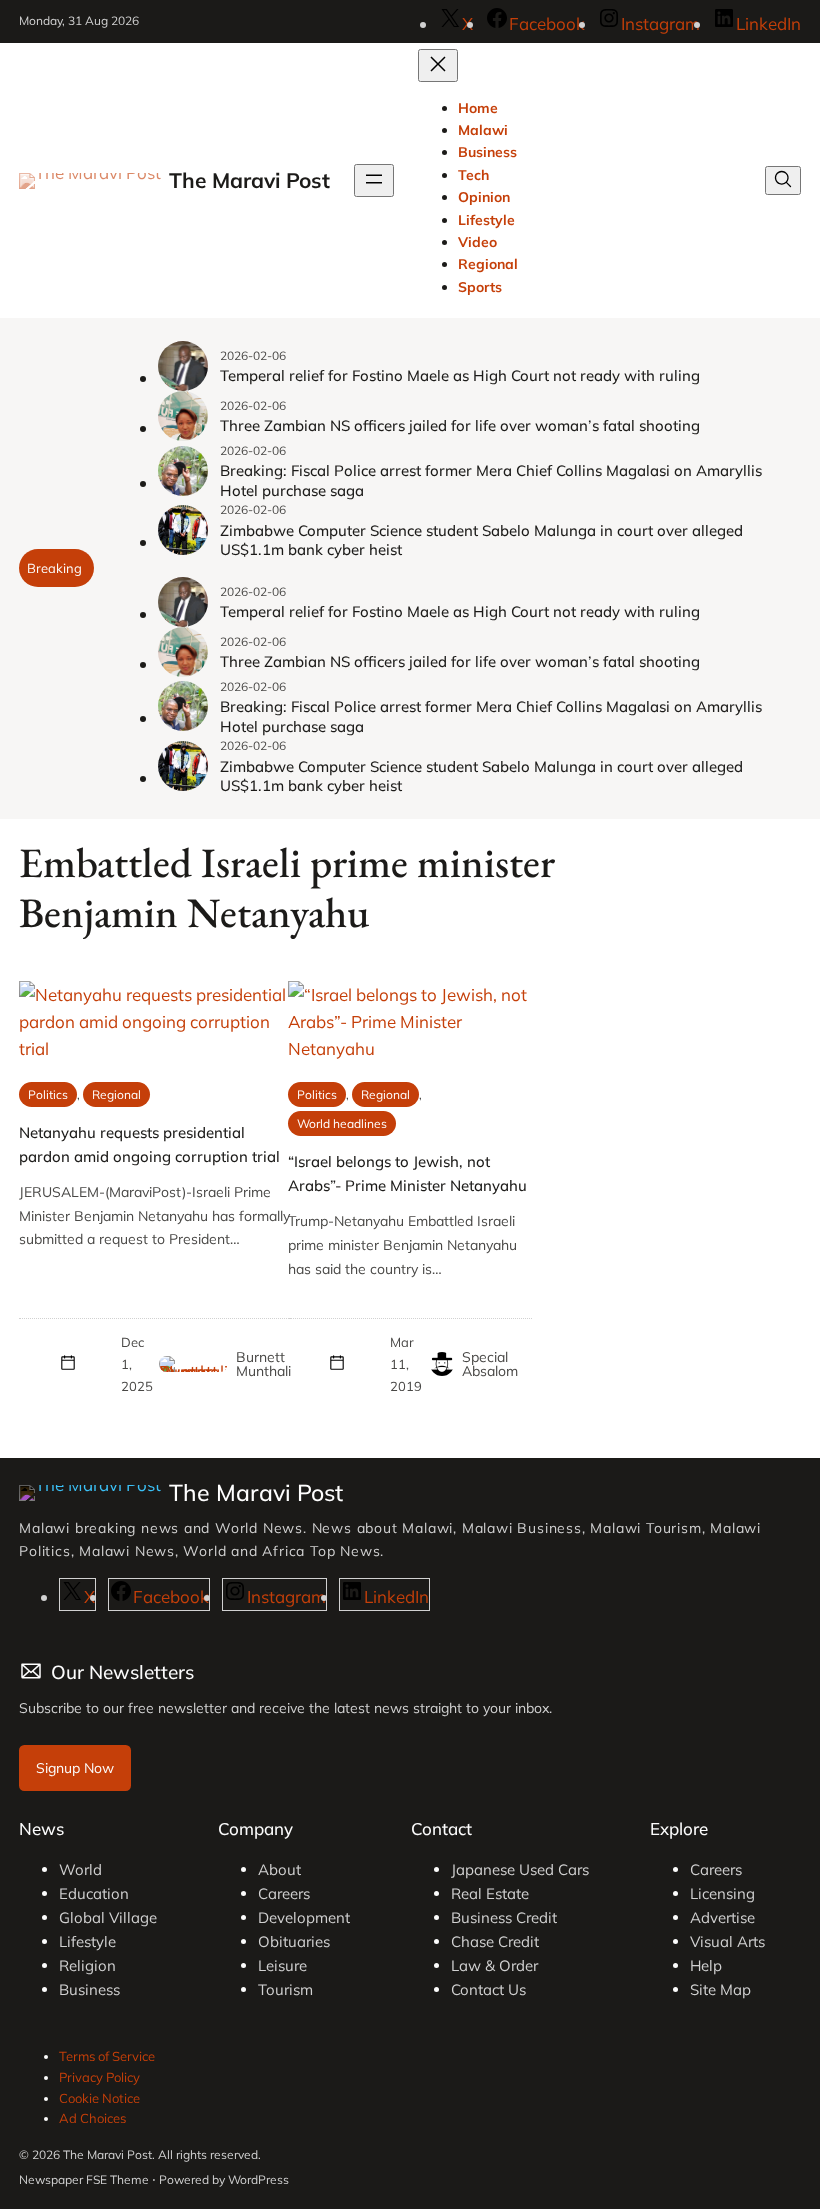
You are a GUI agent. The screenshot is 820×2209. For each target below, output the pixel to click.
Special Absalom (490, 1364)
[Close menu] (438, 65)
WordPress (258, 2179)
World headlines (342, 1123)
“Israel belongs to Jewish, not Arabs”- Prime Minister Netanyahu (407, 1173)
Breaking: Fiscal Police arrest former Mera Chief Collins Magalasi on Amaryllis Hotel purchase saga (491, 480)
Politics (48, 1094)
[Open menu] (374, 180)
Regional (116, 1094)
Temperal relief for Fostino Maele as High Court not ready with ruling (460, 375)
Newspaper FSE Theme (84, 2179)
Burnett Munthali (263, 1364)
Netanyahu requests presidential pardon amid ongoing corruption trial (149, 1144)
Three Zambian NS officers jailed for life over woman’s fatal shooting (460, 425)
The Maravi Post (249, 180)
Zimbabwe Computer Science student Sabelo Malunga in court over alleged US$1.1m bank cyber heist (481, 540)
